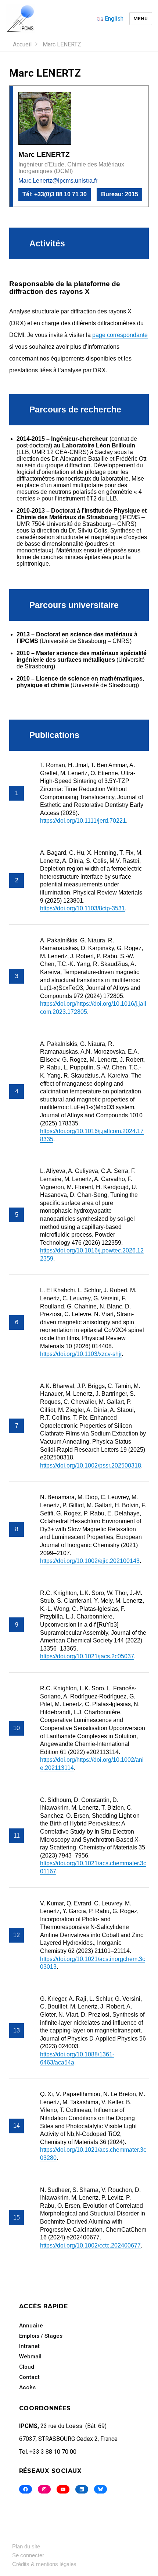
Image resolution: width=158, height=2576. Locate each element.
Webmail (30, 2357)
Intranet (29, 2346)
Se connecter (28, 2555)
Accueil (22, 44)
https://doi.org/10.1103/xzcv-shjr (81, 1354)
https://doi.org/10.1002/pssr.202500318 (91, 1466)
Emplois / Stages (41, 2336)
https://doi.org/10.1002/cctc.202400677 (90, 2245)
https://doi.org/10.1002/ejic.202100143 (90, 1561)
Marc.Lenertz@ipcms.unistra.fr (58, 181)
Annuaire (31, 2326)
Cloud (27, 2367)
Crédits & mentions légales (44, 2564)
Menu (141, 19)
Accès (27, 2387)
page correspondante (120, 335)
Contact (29, 2377)
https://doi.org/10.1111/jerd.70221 (83, 821)
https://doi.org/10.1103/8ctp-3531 (82, 908)
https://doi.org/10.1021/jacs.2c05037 (87, 1656)
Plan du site (26, 2546)
